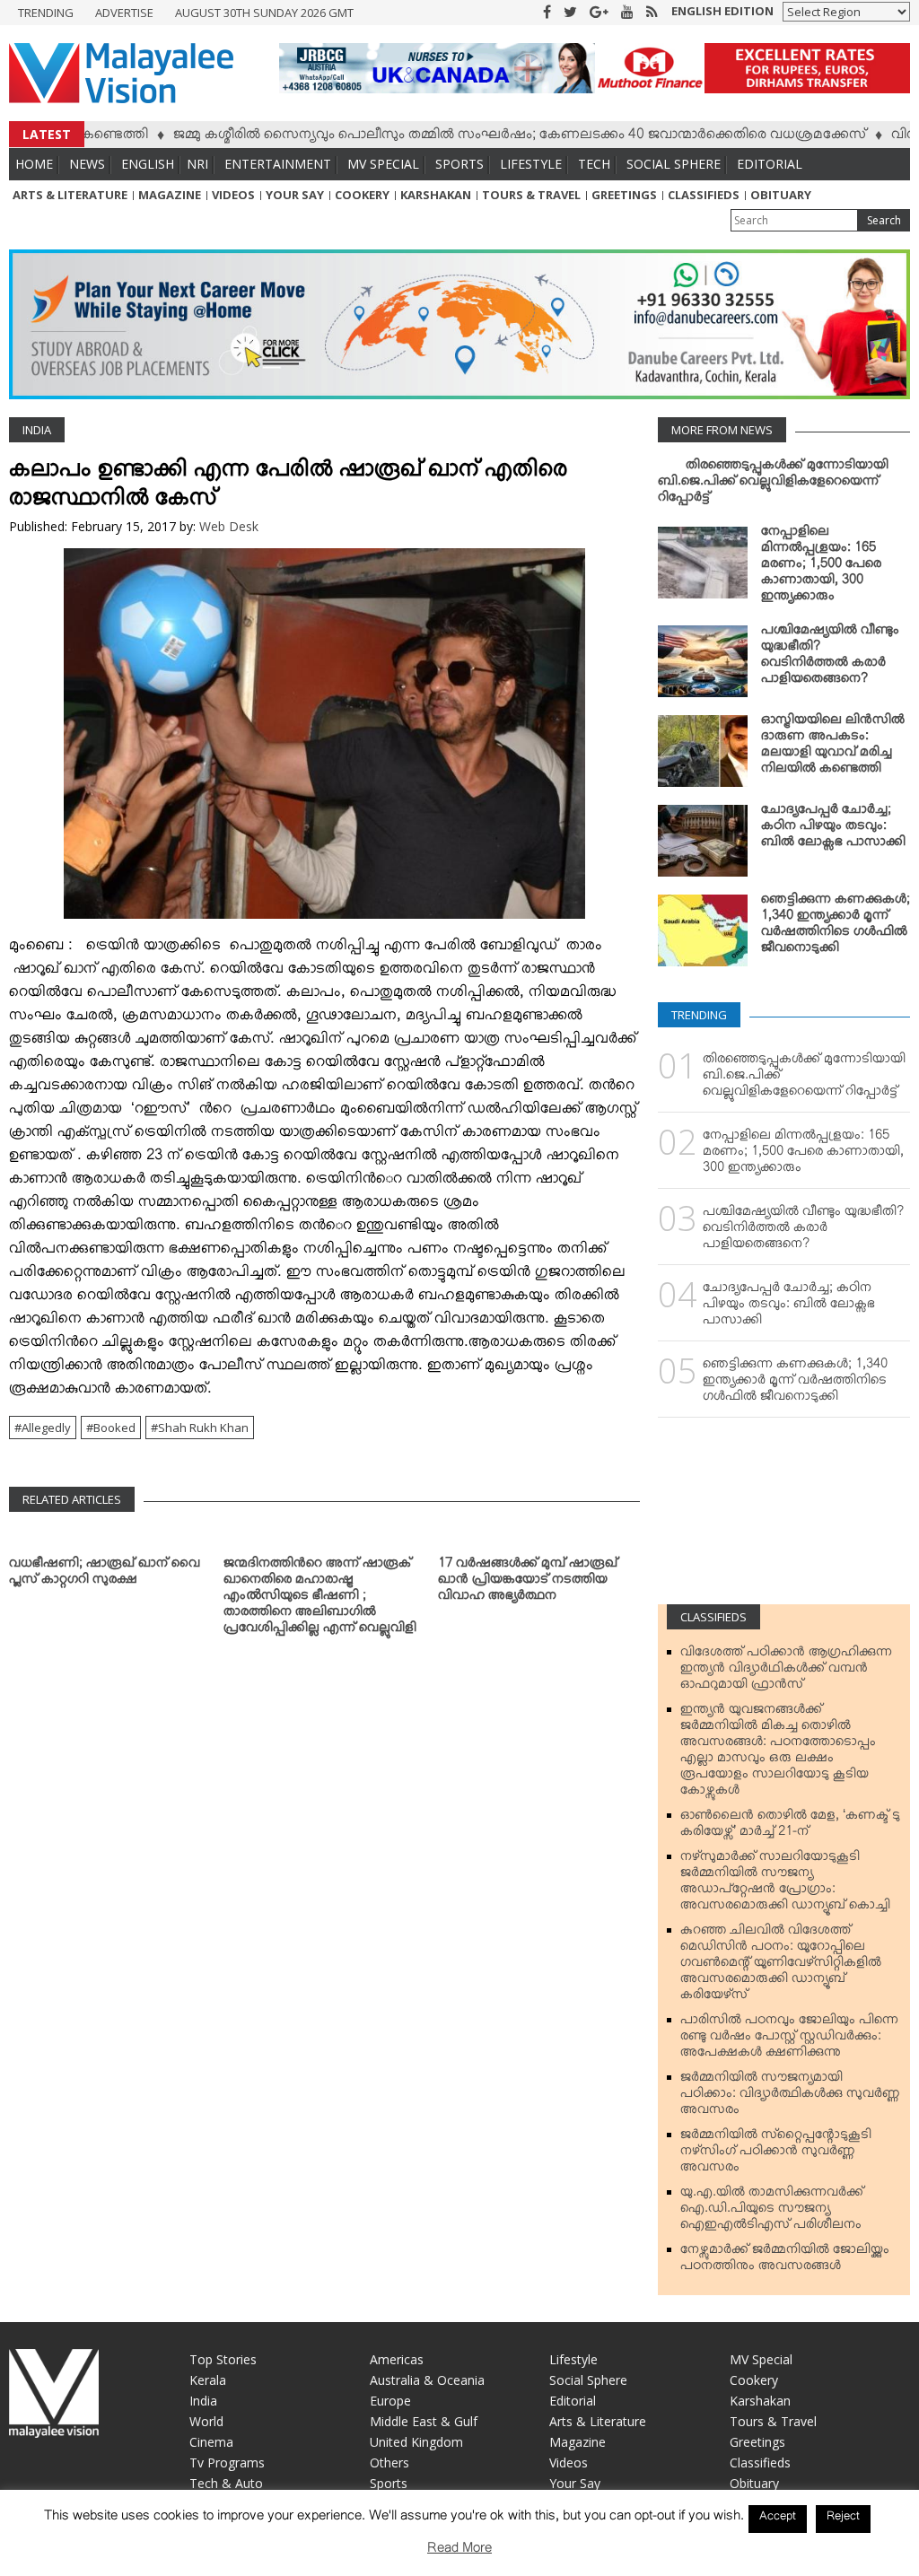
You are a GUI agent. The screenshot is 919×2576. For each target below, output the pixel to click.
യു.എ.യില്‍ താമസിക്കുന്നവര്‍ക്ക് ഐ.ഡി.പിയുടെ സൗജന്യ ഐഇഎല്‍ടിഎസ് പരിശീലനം (772, 2212)
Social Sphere (674, 164)
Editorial (770, 164)
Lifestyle (531, 164)
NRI (197, 164)
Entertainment (278, 164)
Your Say (295, 195)
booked (114, 1428)
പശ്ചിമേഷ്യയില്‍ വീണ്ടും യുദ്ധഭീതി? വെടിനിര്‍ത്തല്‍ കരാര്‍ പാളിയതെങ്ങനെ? (830, 658)
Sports (459, 164)
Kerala (208, 2380)
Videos (233, 195)
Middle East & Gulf (424, 2421)
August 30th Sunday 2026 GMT (264, 13)
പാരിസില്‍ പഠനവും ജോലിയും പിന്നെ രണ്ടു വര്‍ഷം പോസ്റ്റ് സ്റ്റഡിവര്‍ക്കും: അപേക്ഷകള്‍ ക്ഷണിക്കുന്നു (789, 2039)
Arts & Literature (70, 195)
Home (34, 164)
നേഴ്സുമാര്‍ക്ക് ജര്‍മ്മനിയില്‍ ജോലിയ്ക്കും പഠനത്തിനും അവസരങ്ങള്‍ (785, 2261)
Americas (397, 2359)
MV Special (383, 164)
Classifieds (704, 195)
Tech (594, 164)
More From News (722, 430)
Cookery (362, 195)
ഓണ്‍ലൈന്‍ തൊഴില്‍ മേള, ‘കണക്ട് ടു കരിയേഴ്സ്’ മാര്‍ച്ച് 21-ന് (790, 1827)
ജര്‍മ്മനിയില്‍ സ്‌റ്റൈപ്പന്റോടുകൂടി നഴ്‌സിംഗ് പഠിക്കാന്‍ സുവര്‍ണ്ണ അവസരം (776, 2154)
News (87, 164)
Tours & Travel (531, 195)
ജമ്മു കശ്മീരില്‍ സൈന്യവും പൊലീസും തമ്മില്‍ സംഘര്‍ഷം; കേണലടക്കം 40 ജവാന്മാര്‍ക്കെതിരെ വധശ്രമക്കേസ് (466, 137)
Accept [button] (778, 2519)
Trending (46, 13)
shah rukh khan (203, 1428)
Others (389, 2462)
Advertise (124, 13)
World (206, 2421)
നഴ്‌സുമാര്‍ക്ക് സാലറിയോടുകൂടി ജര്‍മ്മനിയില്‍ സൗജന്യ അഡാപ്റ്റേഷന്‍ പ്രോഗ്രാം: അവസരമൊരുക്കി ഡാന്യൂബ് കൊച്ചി (785, 1884)
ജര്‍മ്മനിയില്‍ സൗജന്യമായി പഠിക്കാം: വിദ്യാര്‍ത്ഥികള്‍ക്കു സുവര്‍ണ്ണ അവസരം (790, 2097)
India (37, 430)
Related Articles (72, 1499)
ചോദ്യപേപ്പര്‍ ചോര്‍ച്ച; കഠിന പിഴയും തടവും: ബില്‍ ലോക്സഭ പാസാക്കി (833, 829)
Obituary (781, 195)
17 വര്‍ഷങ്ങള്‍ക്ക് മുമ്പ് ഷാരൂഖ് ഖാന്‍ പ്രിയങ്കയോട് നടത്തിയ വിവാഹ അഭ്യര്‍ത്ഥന (528, 1583)
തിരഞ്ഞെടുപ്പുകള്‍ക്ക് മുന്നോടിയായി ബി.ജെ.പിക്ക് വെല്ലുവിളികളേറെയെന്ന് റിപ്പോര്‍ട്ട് (773, 485)
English (148, 164)
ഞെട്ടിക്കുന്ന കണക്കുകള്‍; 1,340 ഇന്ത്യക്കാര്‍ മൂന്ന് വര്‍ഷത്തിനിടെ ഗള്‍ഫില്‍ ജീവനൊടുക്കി (836, 927)
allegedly (46, 1428)
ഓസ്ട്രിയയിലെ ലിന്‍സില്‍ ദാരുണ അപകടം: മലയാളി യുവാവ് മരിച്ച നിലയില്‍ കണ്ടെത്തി (833, 747)
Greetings (624, 195)
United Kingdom (416, 2442)
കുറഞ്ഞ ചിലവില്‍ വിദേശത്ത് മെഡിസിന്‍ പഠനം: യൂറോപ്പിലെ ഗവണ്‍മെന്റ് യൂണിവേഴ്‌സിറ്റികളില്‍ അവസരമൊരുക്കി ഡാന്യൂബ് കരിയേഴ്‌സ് (781, 1966)
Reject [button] (843, 2519)
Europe (390, 2401)
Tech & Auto (226, 2483)
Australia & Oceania (427, 2380)
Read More (459, 2551)
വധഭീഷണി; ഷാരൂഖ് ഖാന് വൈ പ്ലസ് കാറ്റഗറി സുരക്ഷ (105, 1575)
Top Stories (223, 2359)
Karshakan (436, 195)
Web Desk (229, 526)
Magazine (170, 195)
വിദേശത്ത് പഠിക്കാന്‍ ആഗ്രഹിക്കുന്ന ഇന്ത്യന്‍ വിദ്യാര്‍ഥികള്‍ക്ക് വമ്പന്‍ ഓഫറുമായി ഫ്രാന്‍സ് (786, 1672)
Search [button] (884, 220)
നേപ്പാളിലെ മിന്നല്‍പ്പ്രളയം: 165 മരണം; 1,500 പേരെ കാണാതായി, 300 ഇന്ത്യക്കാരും (821, 567)
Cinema (211, 2442)
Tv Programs (227, 2462)
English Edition (722, 11)
